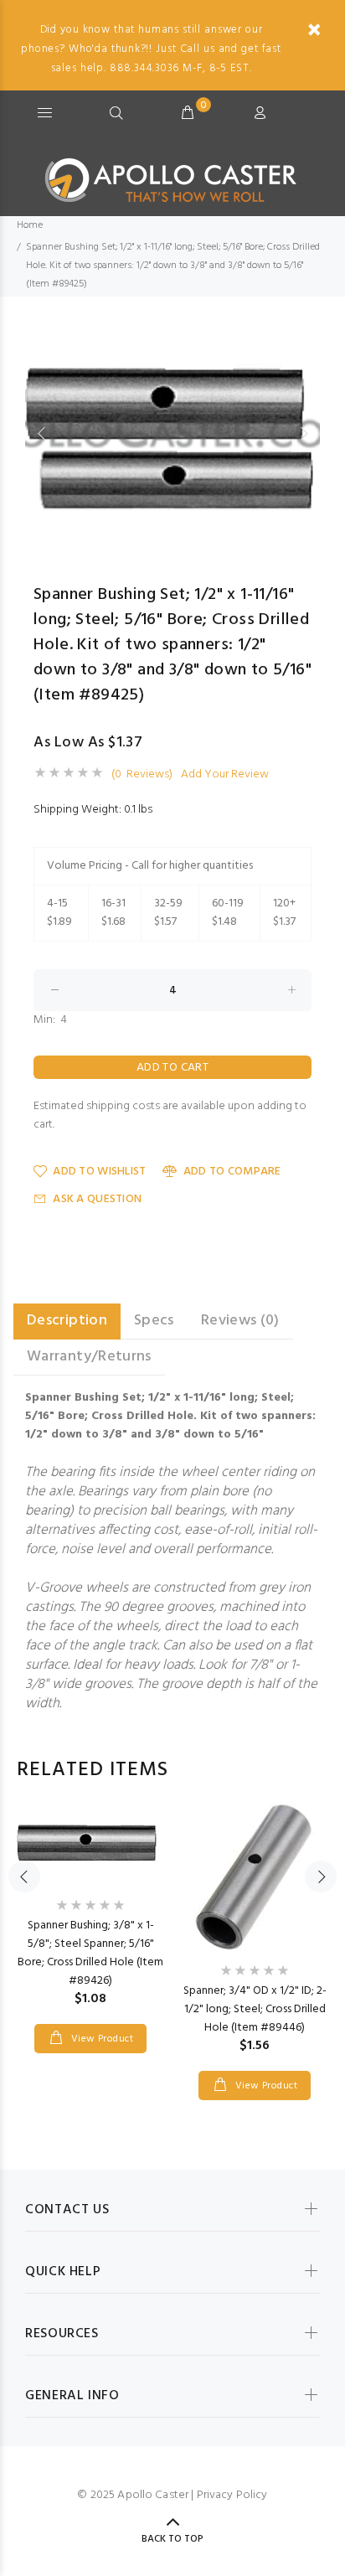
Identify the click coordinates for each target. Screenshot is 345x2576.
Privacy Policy (232, 2495)
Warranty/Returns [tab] (89, 1357)
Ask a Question (97, 1199)
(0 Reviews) (142, 775)
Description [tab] (67, 1321)
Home (30, 225)
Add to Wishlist (99, 1172)
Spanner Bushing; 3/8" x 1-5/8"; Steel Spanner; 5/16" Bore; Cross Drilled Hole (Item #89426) (90, 1953)
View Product (100, 2039)
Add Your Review (225, 775)
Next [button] (304, 433)
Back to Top (172, 2539)
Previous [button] (41, 433)
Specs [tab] (154, 1321)
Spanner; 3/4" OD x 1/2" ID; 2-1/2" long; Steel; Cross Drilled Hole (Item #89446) (255, 2009)
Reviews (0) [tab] (240, 1321)
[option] (172, 433)
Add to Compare (232, 1172)
